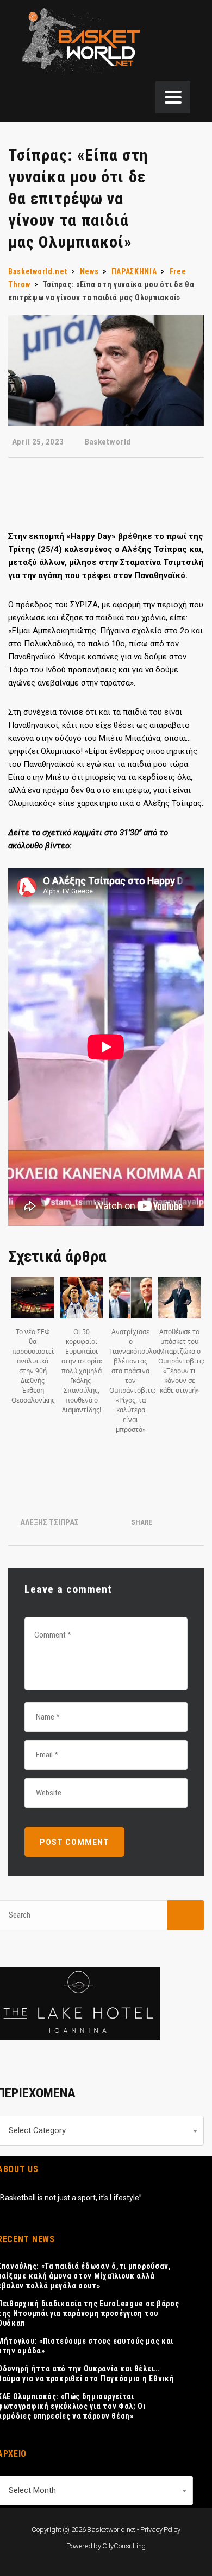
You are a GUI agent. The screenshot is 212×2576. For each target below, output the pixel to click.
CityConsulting (124, 2546)
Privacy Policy (160, 2530)
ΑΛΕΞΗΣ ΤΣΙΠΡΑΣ (49, 1522)
